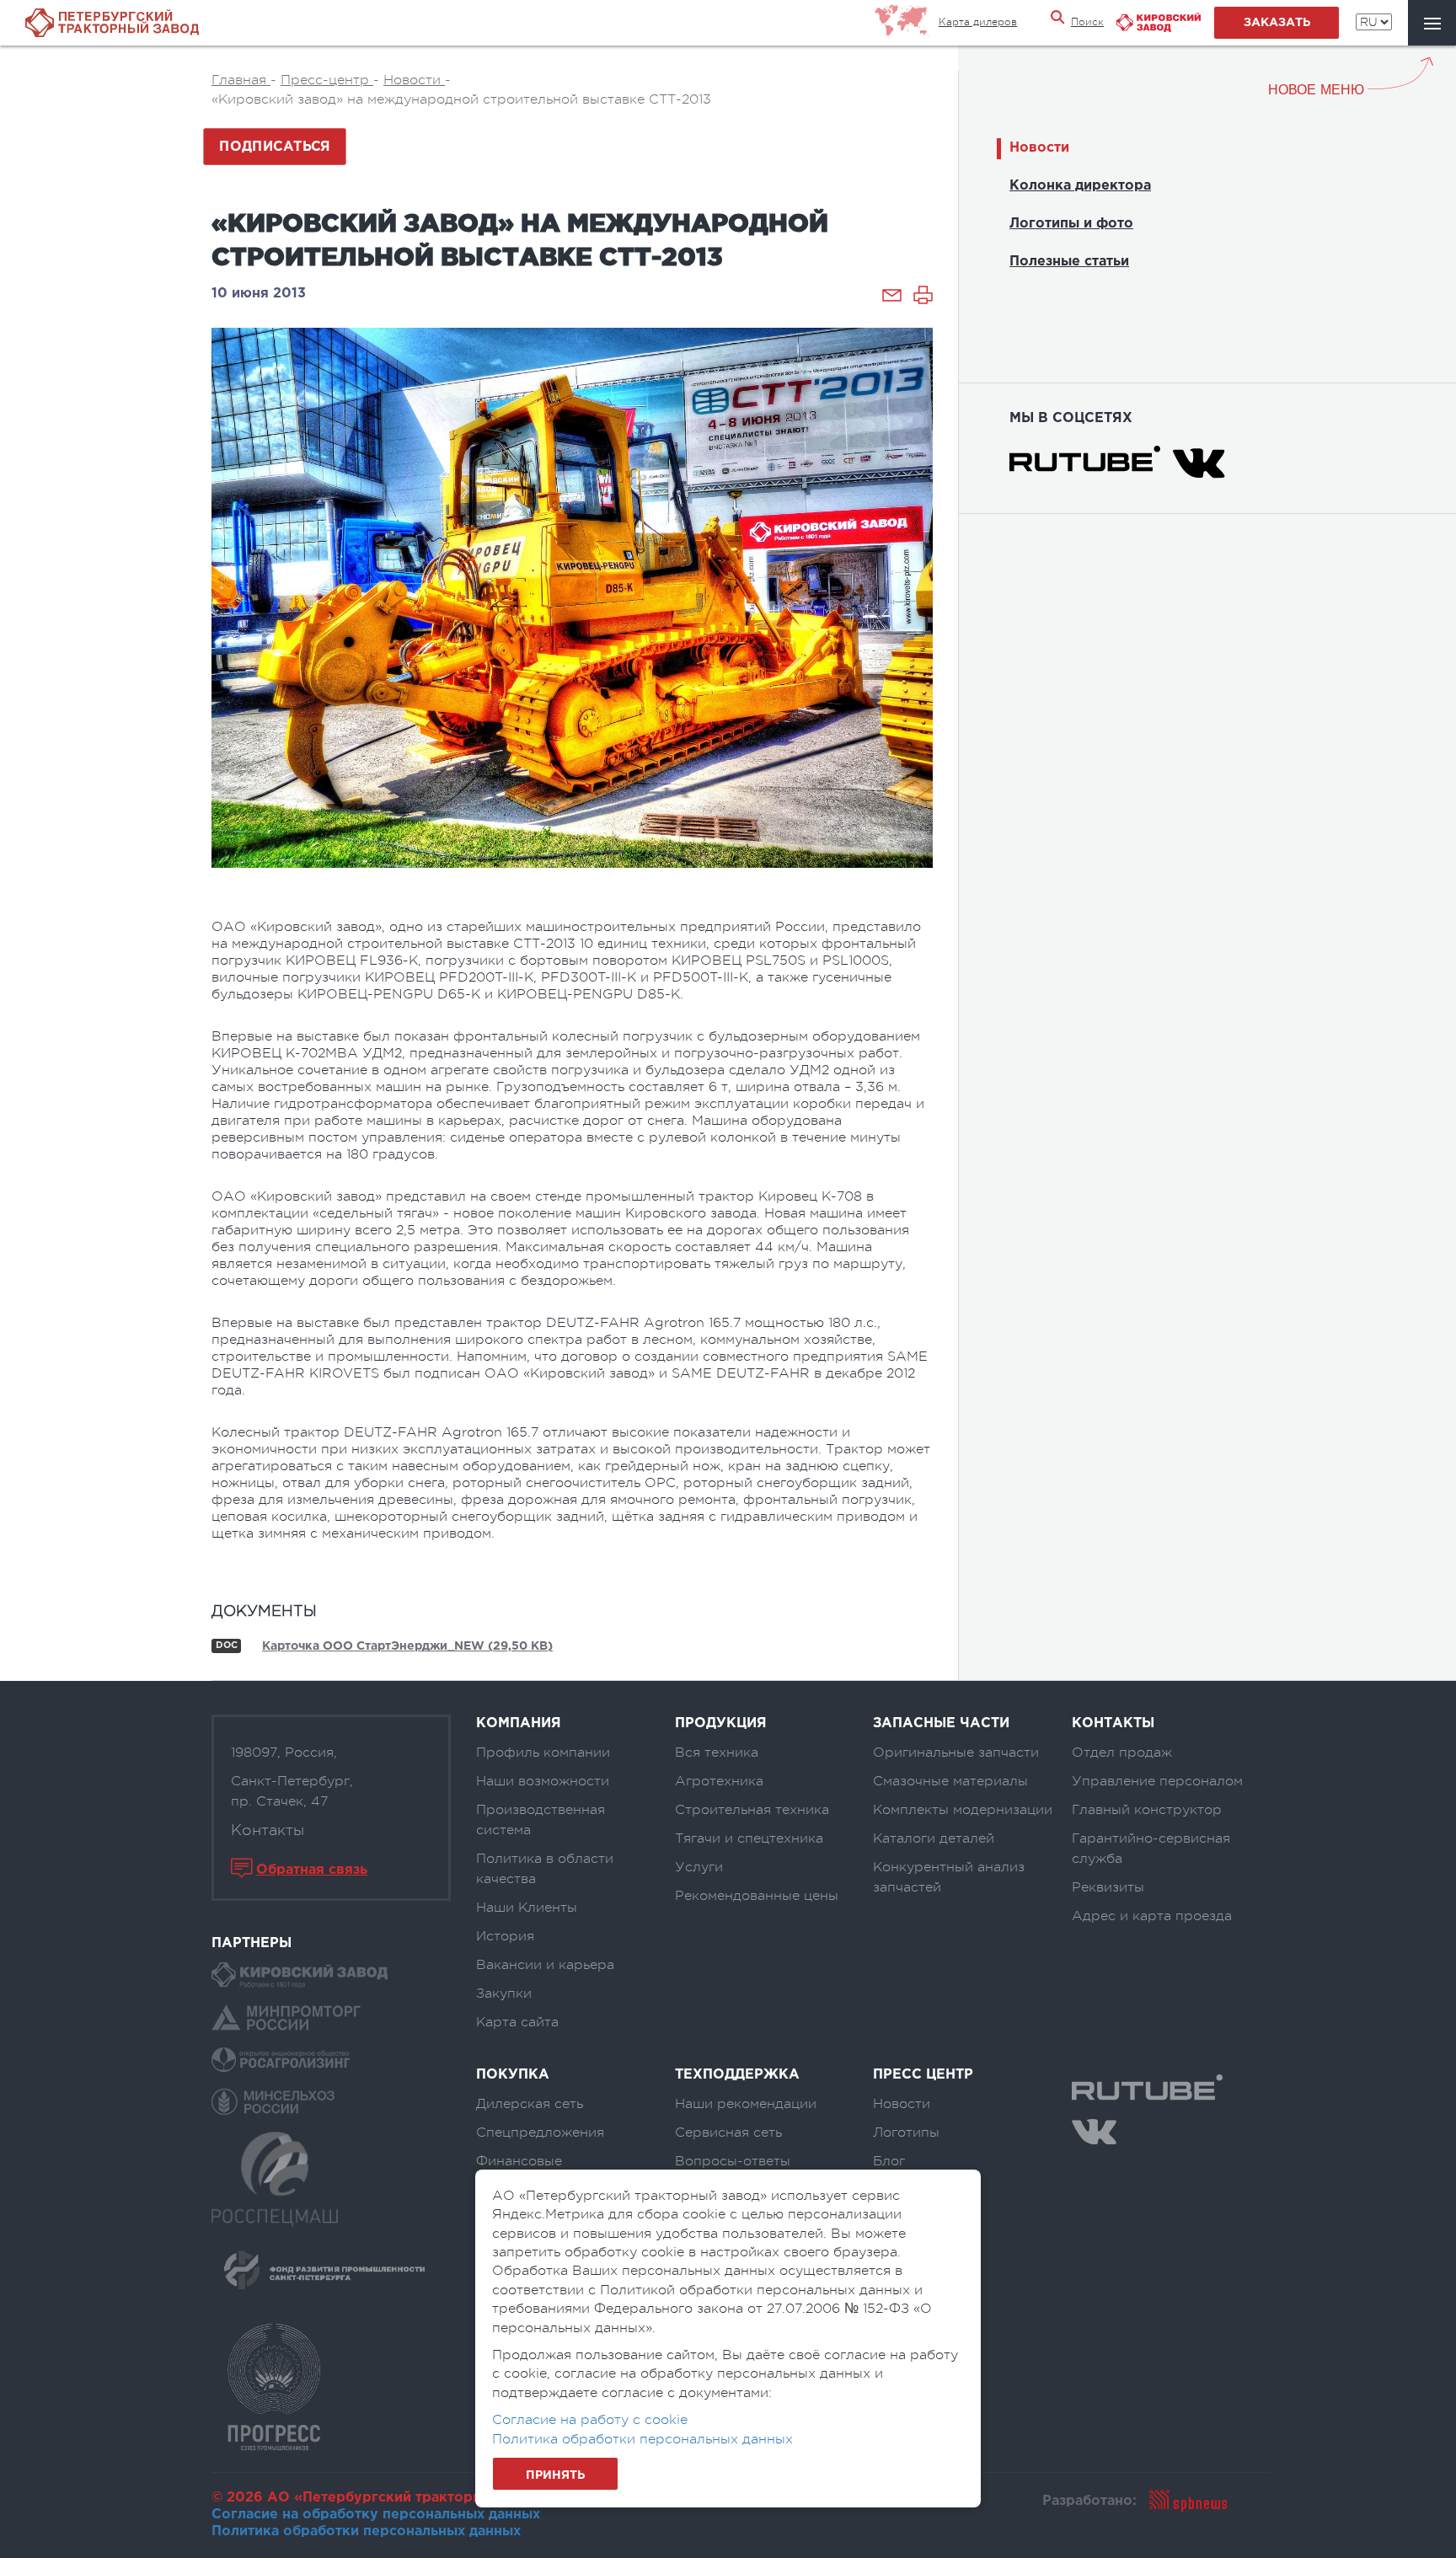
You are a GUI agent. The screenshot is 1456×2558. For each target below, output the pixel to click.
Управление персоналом (1157, 1781)
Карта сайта (517, 2022)
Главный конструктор (1147, 1810)
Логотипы (906, 2133)
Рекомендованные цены (757, 1896)
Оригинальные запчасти (956, 1753)
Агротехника (719, 1781)
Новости (1039, 148)
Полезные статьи (1069, 262)
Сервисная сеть (728, 2133)
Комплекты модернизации (963, 1810)
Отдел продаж (1122, 1753)
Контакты (268, 1830)
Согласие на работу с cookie (590, 2420)
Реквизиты (1108, 1887)
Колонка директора (1080, 186)
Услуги (699, 1867)
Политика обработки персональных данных (366, 2531)
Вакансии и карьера (545, 1965)
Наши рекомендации (746, 2104)
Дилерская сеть (530, 2104)
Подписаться (274, 147)
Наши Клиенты (527, 1908)
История (505, 1936)
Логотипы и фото (1071, 224)
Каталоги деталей (934, 1838)
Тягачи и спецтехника (749, 1838)
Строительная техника (752, 1810)
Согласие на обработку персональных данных (376, 2515)
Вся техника (717, 1753)
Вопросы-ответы (733, 2161)
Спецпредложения (540, 2133)
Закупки (504, 1993)
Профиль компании (543, 1753)
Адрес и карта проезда (1152, 1916)
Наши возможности (543, 1781)
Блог (889, 2161)
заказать (1277, 23)
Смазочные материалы (950, 1781)
